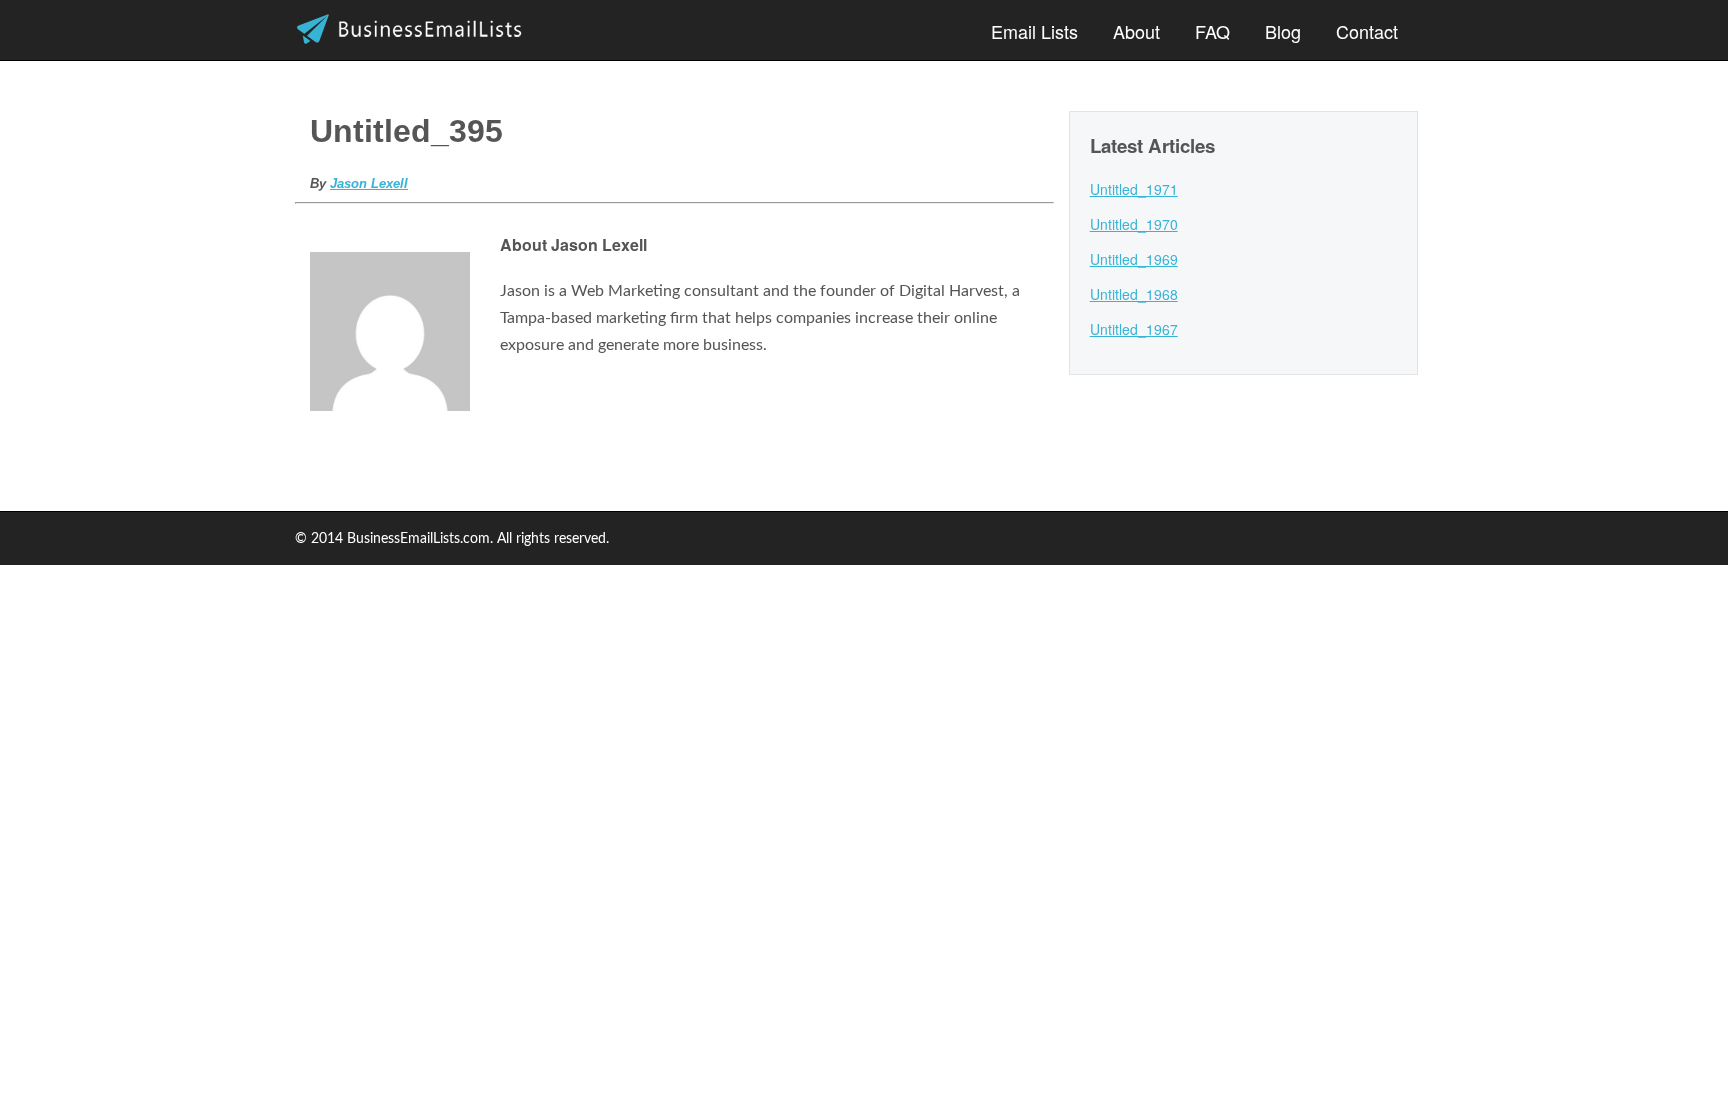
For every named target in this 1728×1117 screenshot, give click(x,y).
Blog (1283, 31)
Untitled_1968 (1134, 294)
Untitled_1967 (1134, 329)
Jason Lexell (369, 183)
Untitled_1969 (1134, 259)
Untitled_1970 (1134, 224)
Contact (1367, 31)
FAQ (1212, 31)
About (1136, 31)
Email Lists (1034, 31)
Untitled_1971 (1134, 189)
